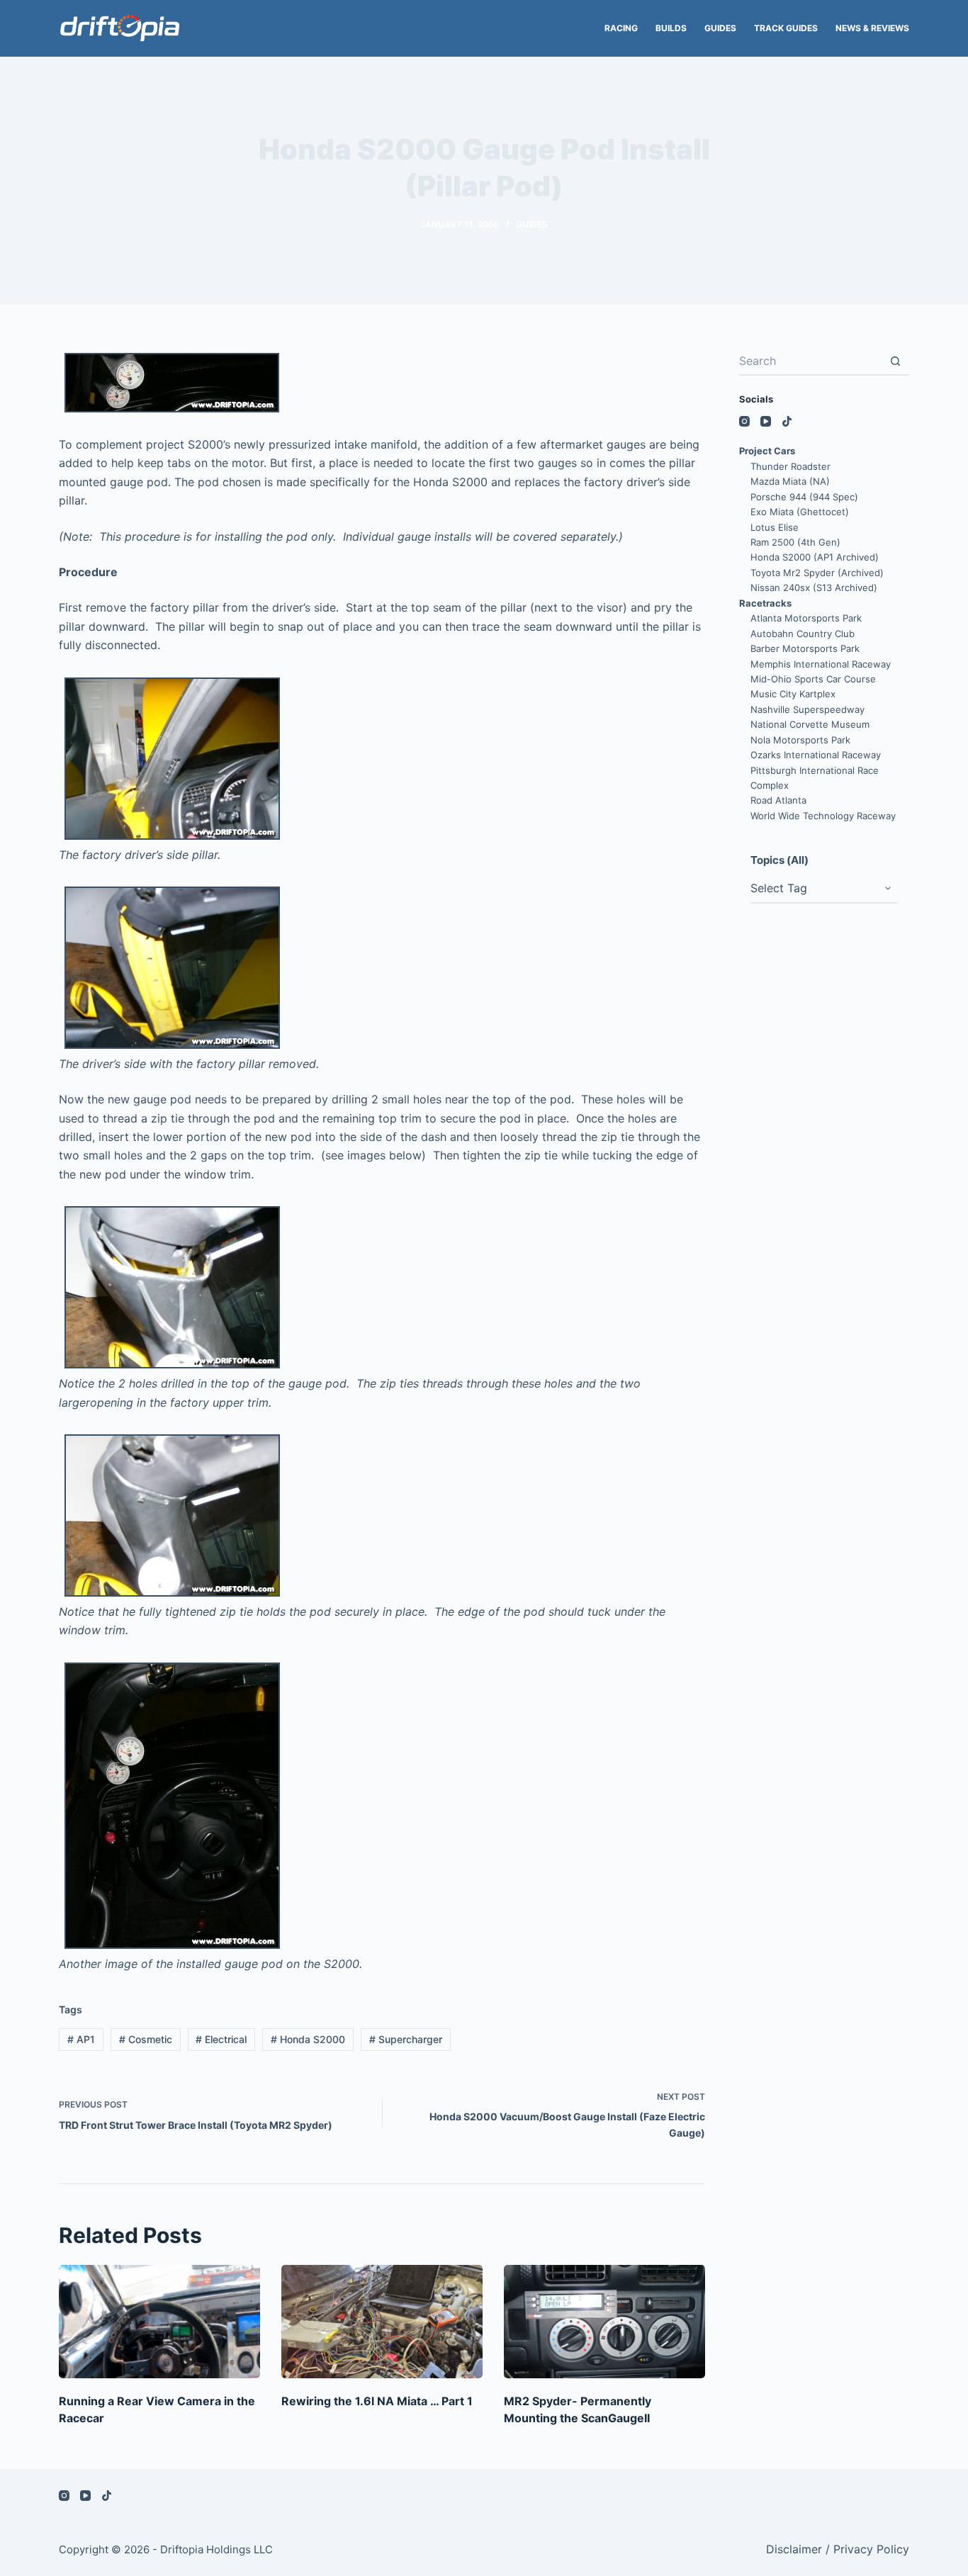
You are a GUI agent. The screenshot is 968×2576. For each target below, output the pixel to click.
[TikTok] (787, 421)
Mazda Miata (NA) (790, 481)
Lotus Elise (775, 527)
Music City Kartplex (793, 694)
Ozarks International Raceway (816, 755)
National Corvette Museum (810, 724)
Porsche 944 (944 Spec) (804, 497)
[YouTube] (766, 421)
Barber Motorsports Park (805, 648)
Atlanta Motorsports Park (806, 618)
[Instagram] (744, 421)
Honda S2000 (308, 2039)
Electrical (221, 2039)
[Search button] (895, 361)
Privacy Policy (871, 2549)
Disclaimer (794, 2549)
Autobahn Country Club (803, 634)
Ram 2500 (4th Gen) (795, 542)
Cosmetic (146, 2039)
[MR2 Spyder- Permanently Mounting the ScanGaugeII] (604, 2322)
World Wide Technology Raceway (823, 816)
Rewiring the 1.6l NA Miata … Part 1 (377, 2401)
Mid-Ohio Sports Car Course (813, 679)
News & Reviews (872, 28)
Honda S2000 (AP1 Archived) (815, 557)
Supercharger (406, 2039)
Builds (671, 28)
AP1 (81, 2039)
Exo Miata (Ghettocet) (800, 512)
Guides (720, 28)
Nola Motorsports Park (800, 740)
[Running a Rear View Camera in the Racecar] (159, 2322)
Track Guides (786, 28)
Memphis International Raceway (821, 664)
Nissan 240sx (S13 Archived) (814, 587)
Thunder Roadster (790, 466)
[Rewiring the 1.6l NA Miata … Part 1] (382, 2322)
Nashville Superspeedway (807, 709)
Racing (621, 28)
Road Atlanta (778, 800)
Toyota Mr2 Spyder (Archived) (817, 573)
